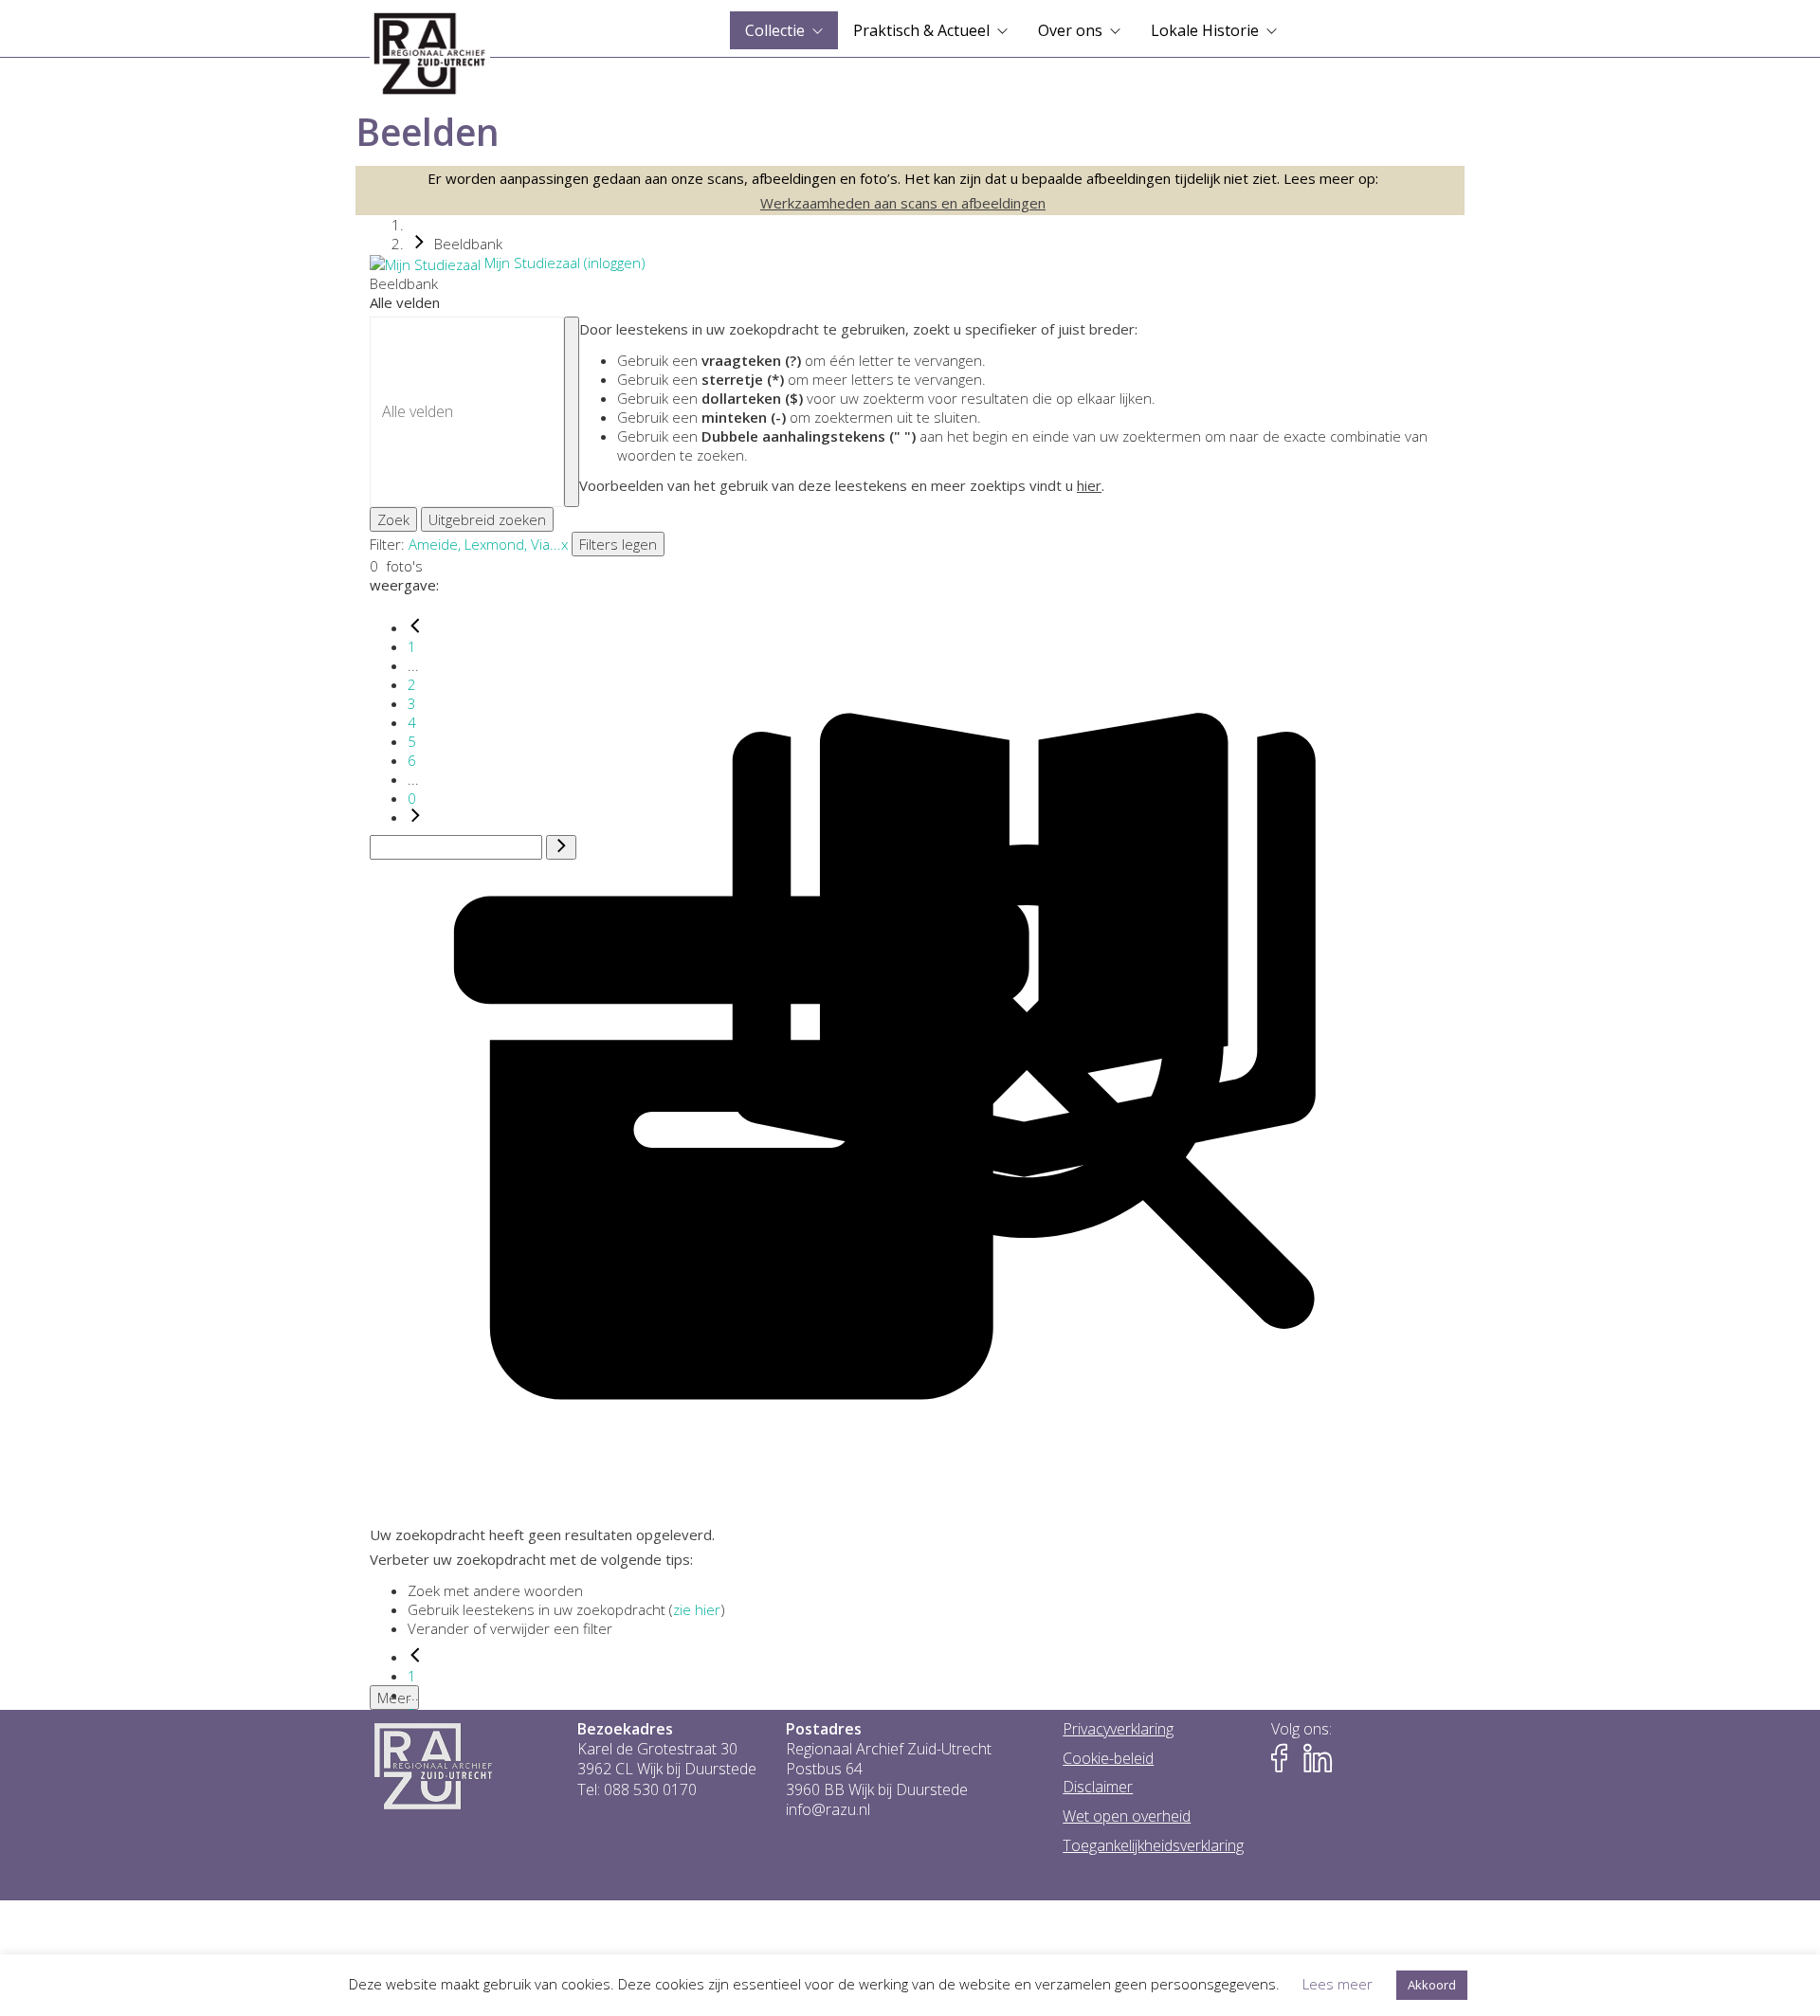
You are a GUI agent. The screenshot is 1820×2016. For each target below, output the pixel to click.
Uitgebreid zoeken (487, 519)
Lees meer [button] (1338, 1984)
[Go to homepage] (430, 54)
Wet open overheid (1127, 1816)
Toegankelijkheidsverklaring (1153, 1846)
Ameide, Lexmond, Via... (485, 544)
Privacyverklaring (1118, 1729)
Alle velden (405, 302)
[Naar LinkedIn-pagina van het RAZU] (1318, 1759)
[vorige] (415, 627)
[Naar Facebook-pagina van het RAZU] (1285, 1759)
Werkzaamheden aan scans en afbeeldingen (903, 203)
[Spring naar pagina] (561, 847)
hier (1089, 485)
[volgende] (415, 817)
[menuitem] (784, 30)
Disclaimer (1098, 1787)
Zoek (393, 519)
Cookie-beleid (1108, 1759)
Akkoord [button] (1432, 1985)
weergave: (404, 585)
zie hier (697, 1609)
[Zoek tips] (572, 412)
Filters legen (618, 544)
